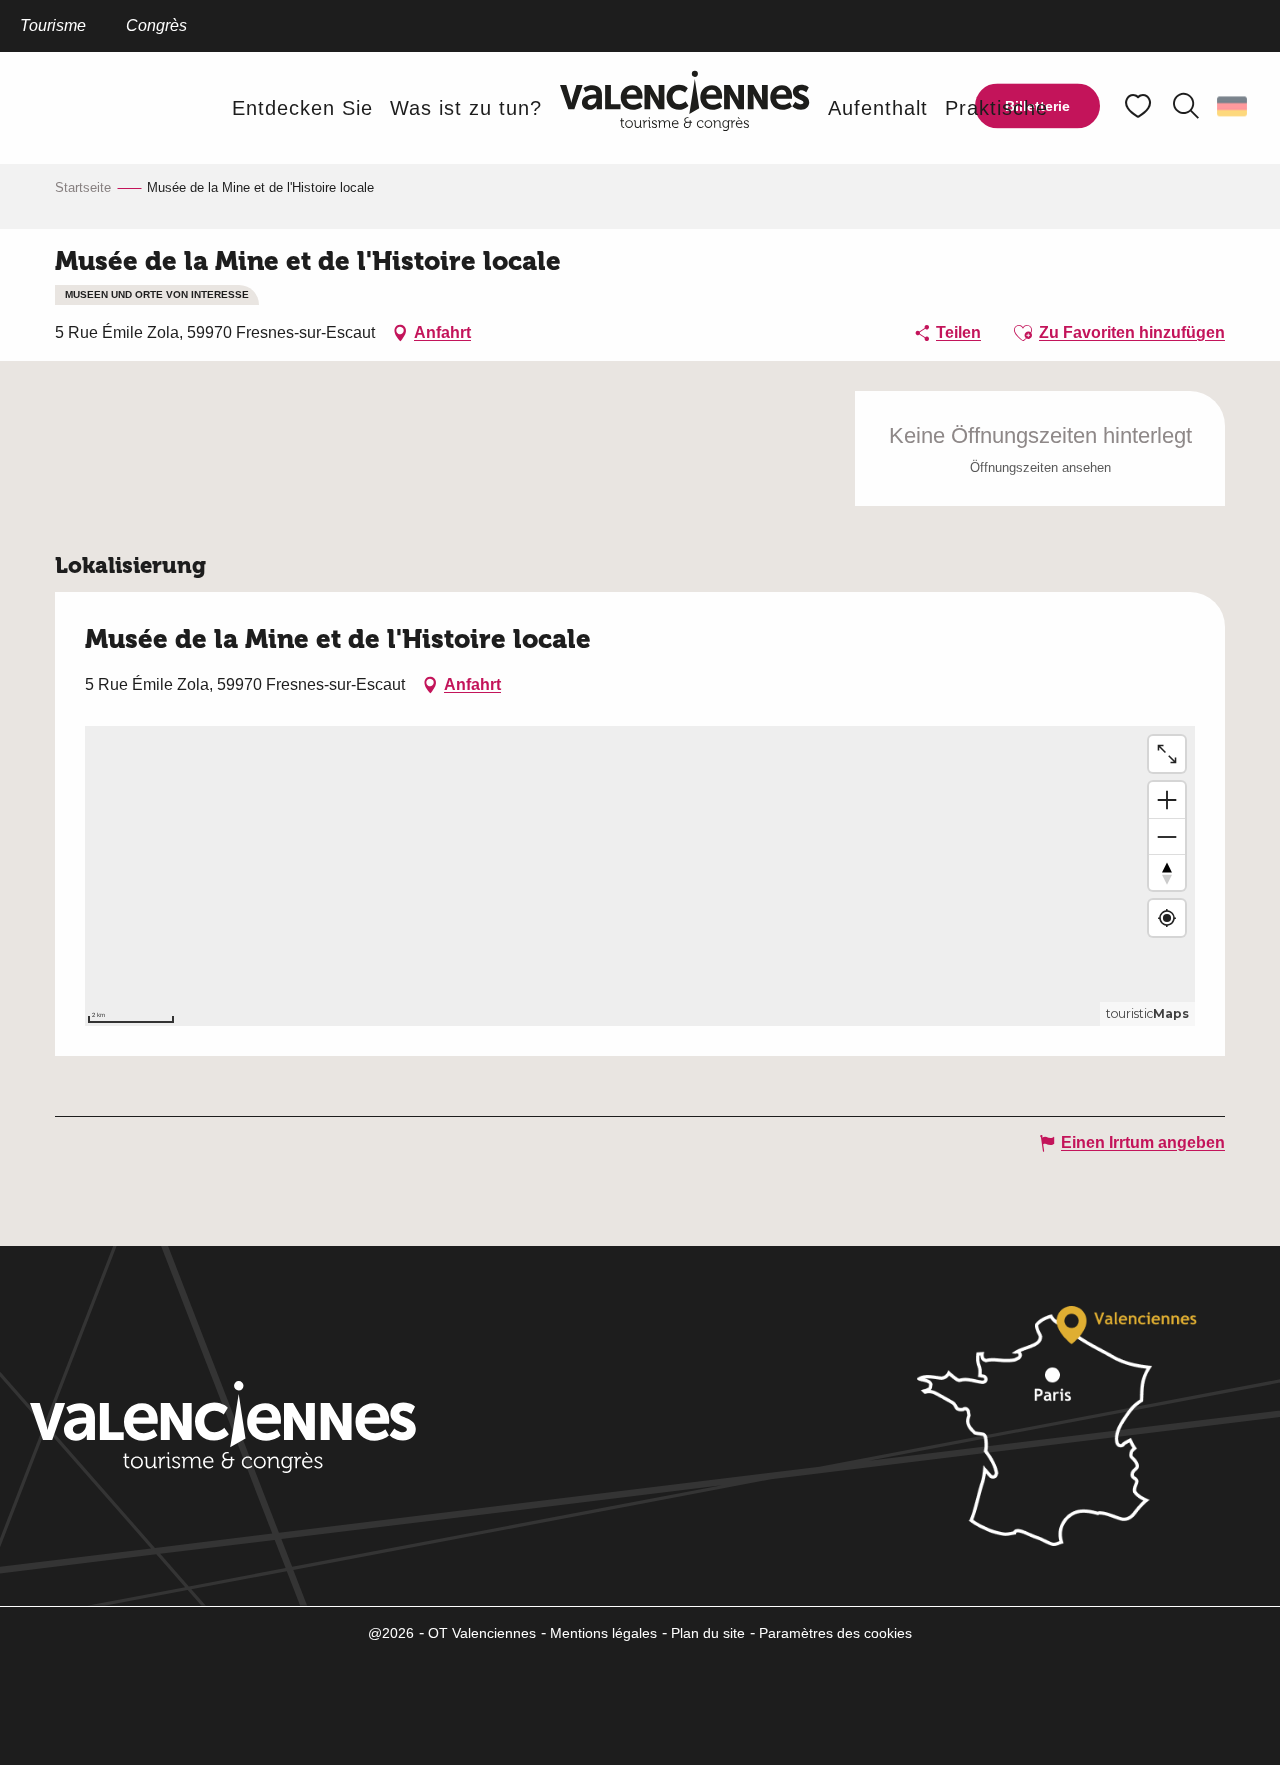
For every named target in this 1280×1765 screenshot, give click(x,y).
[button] (1186, 106)
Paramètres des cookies (835, 1633)
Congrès (156, 25)
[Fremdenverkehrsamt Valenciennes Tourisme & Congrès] (685, 107)
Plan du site (708, 1633)
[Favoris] (1140, 106)
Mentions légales (603, 1633)
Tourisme (53, 25)
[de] (1233, 106)
